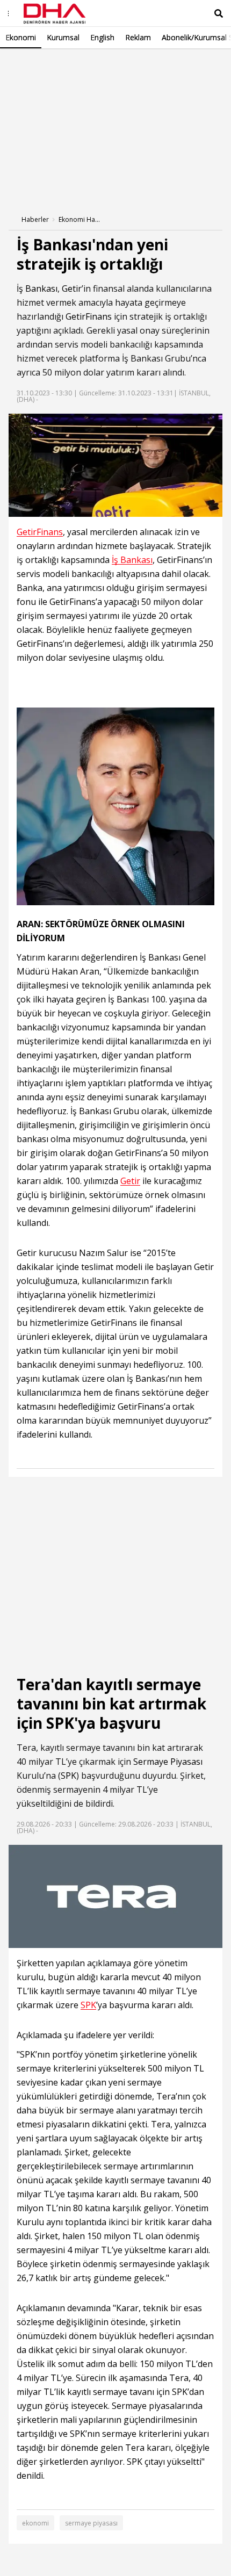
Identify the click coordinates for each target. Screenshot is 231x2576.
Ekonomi (21, 37)
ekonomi (35, 2523)
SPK (68, 1776)
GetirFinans (89, 316)
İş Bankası (37, 288)
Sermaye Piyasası (168, 1762)
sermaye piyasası (91, 2523)
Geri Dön (33, 64)
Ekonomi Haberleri (80, 219)
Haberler (35, 219)
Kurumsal (63, 37)
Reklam (138, 37)
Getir (72, 288)
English (102, 37)
